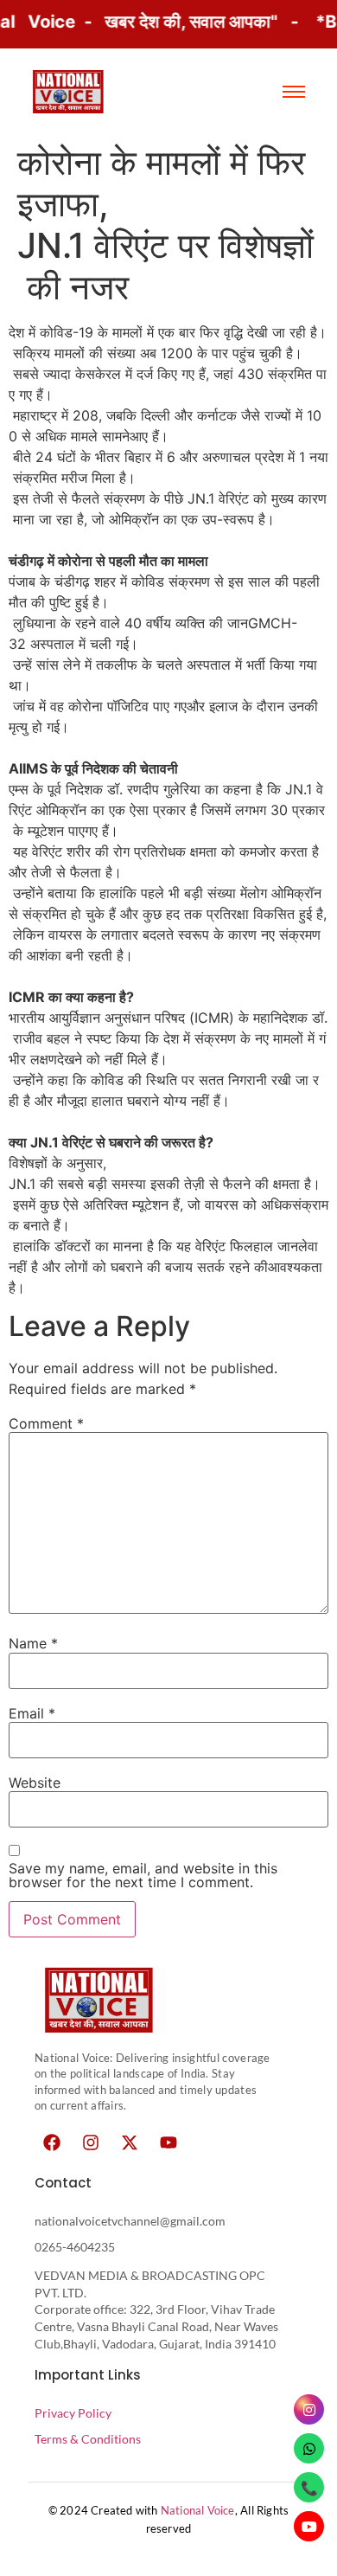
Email (32, 1713)
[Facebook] (52, 2142)
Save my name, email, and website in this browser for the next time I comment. (143, 1875)
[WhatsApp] (309, 2448)
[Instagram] (91, 2142)
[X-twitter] (130, 2142)
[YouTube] (309, 2526)
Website (35, 1783)
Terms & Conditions (88, 2439)
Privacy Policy (73, 2413)
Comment (46, 1423)
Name (33, 1643)
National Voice (198, 2510)
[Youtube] (168, 2142)
